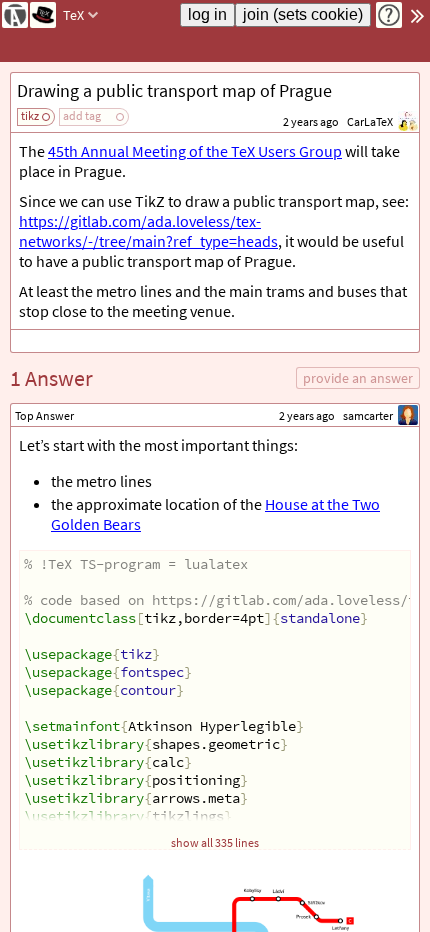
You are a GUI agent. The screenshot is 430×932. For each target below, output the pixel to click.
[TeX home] (43, 15)
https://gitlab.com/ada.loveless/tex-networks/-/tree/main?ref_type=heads (148, 231)
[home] (15, 15)
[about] (389, 15)
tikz (30, 115)
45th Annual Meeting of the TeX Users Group (195, 151)
